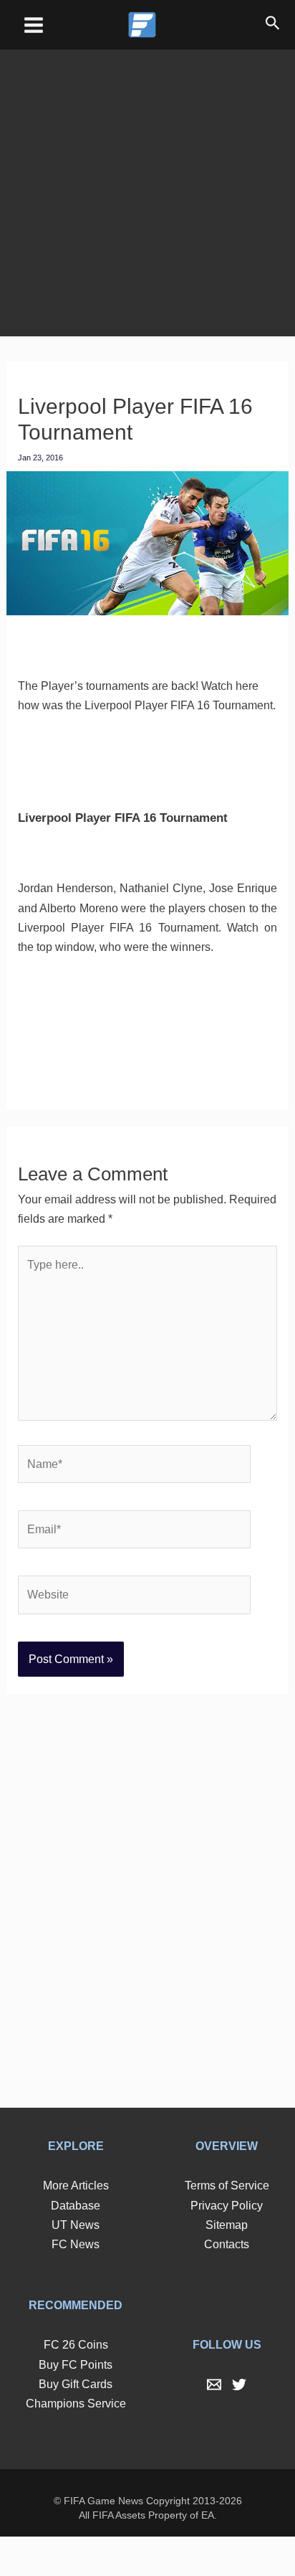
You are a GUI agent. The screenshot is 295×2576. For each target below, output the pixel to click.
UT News (76, 2263)
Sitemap (227, 2263)
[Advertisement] (147, 183)
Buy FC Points (76, 2403)
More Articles (76, 2225)
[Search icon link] (273, 25)
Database (76, 2244)
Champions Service (76, 2442)
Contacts (227, 2283)
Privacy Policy (227, 2244)
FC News (76, 2283)
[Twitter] (239, 2424)
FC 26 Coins (76, 2384)
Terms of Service (227, 2225)
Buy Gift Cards (76, 2423)
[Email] (214, 2424)
